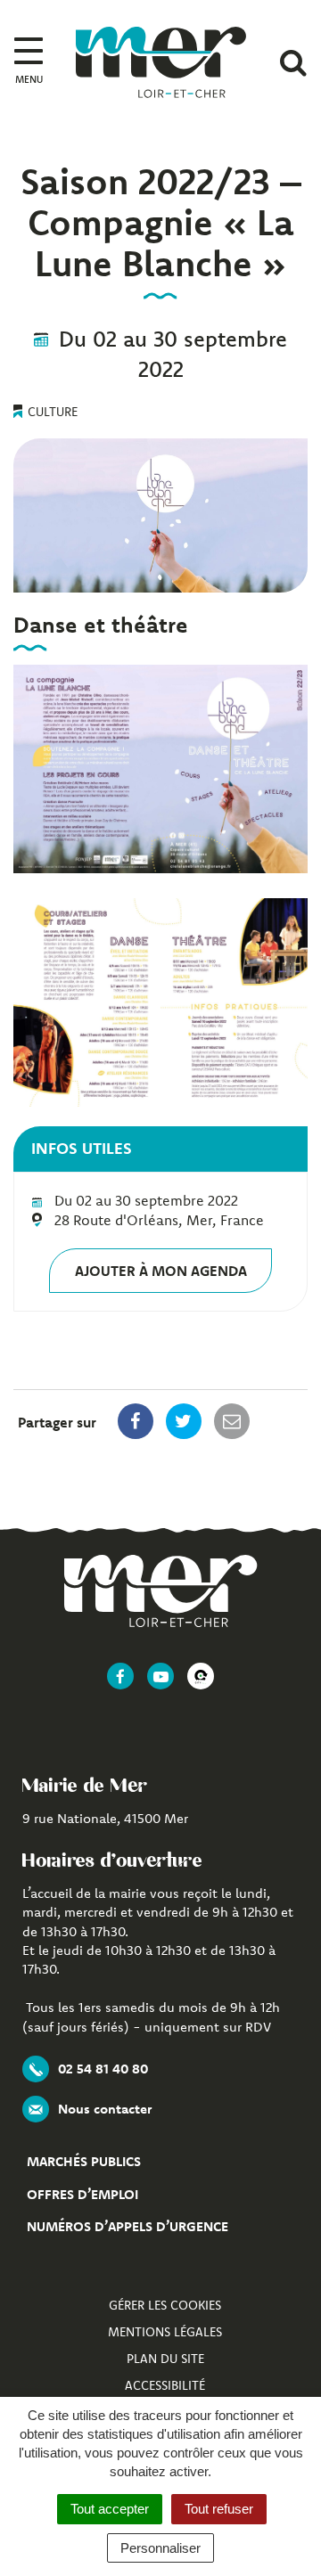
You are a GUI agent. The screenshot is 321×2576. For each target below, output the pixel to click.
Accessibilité (165, 2385)
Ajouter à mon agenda (161, 1271)
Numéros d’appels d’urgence (128, 2226)
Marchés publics (84, 2161)
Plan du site (165, 2359)
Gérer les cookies (165, 2305)
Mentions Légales (165, 2332)
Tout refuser (219, 2509)
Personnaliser (160, 2548)
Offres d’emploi (82, 2194)
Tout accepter (110, 2509)
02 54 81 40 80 (103, 2069)
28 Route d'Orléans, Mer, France (159, 1220)
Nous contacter (105, 2109)
